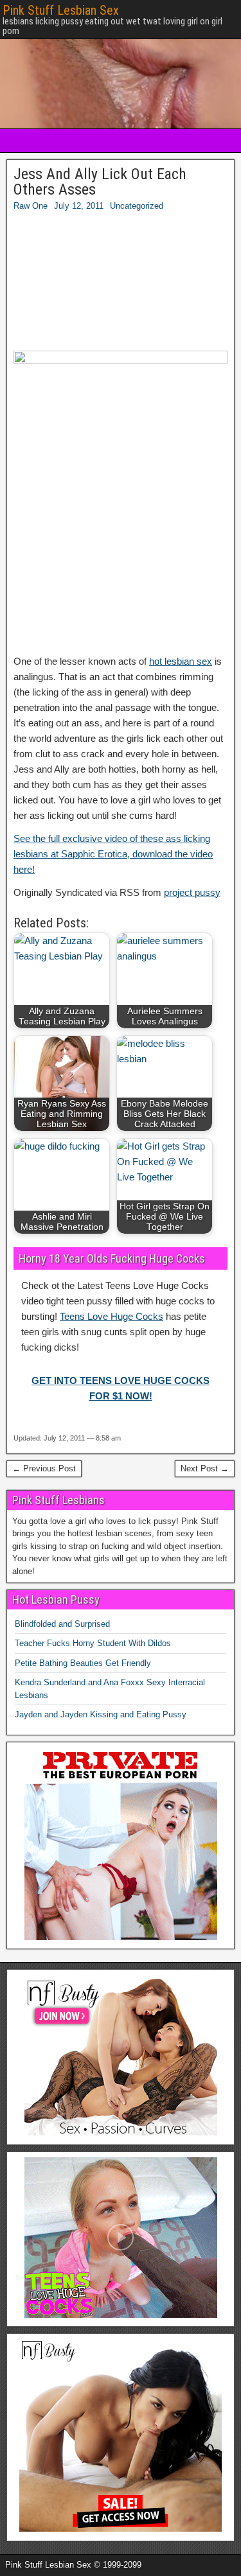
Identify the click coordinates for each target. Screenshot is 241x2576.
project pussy (192, 892)
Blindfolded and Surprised (62, 1624)
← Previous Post (44, 1468)
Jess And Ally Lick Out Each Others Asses (100, 182)
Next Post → (205, 1468)
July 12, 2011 (79, 206)
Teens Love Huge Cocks (112, 1316)
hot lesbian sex (181, 661)
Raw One (31, 206)
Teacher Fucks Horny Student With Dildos (93, 1643)
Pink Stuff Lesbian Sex (61, 10)
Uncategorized (137, 206)
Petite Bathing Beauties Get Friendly (83, 1663)
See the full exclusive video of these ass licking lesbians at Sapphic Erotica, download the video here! (113, 854)
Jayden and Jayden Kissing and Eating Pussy (101, 1714)
